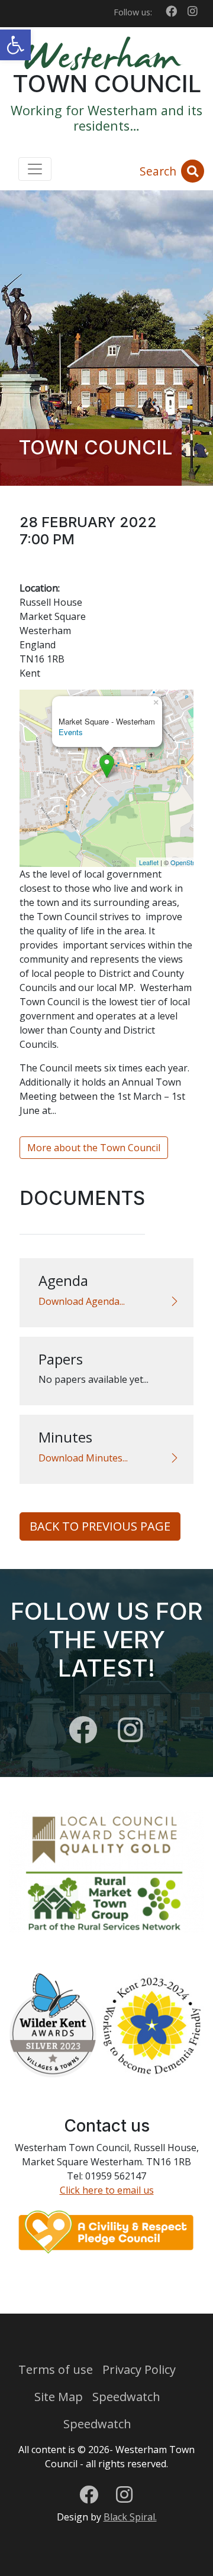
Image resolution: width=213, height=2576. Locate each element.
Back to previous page (100, 1526)
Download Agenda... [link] (82, 1301)
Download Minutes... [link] (83, 1458)
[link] (15, 45)
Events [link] (71, 732)
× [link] (156, 701)
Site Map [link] (59, 2397)
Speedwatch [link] (126, 2397)
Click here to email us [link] (107, 2190)
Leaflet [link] (149, 862)
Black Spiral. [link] (130, 2517)
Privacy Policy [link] (139, 2369)
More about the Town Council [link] (94, 1148)
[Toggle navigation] (35, 169)
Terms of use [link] (56, 2369)
